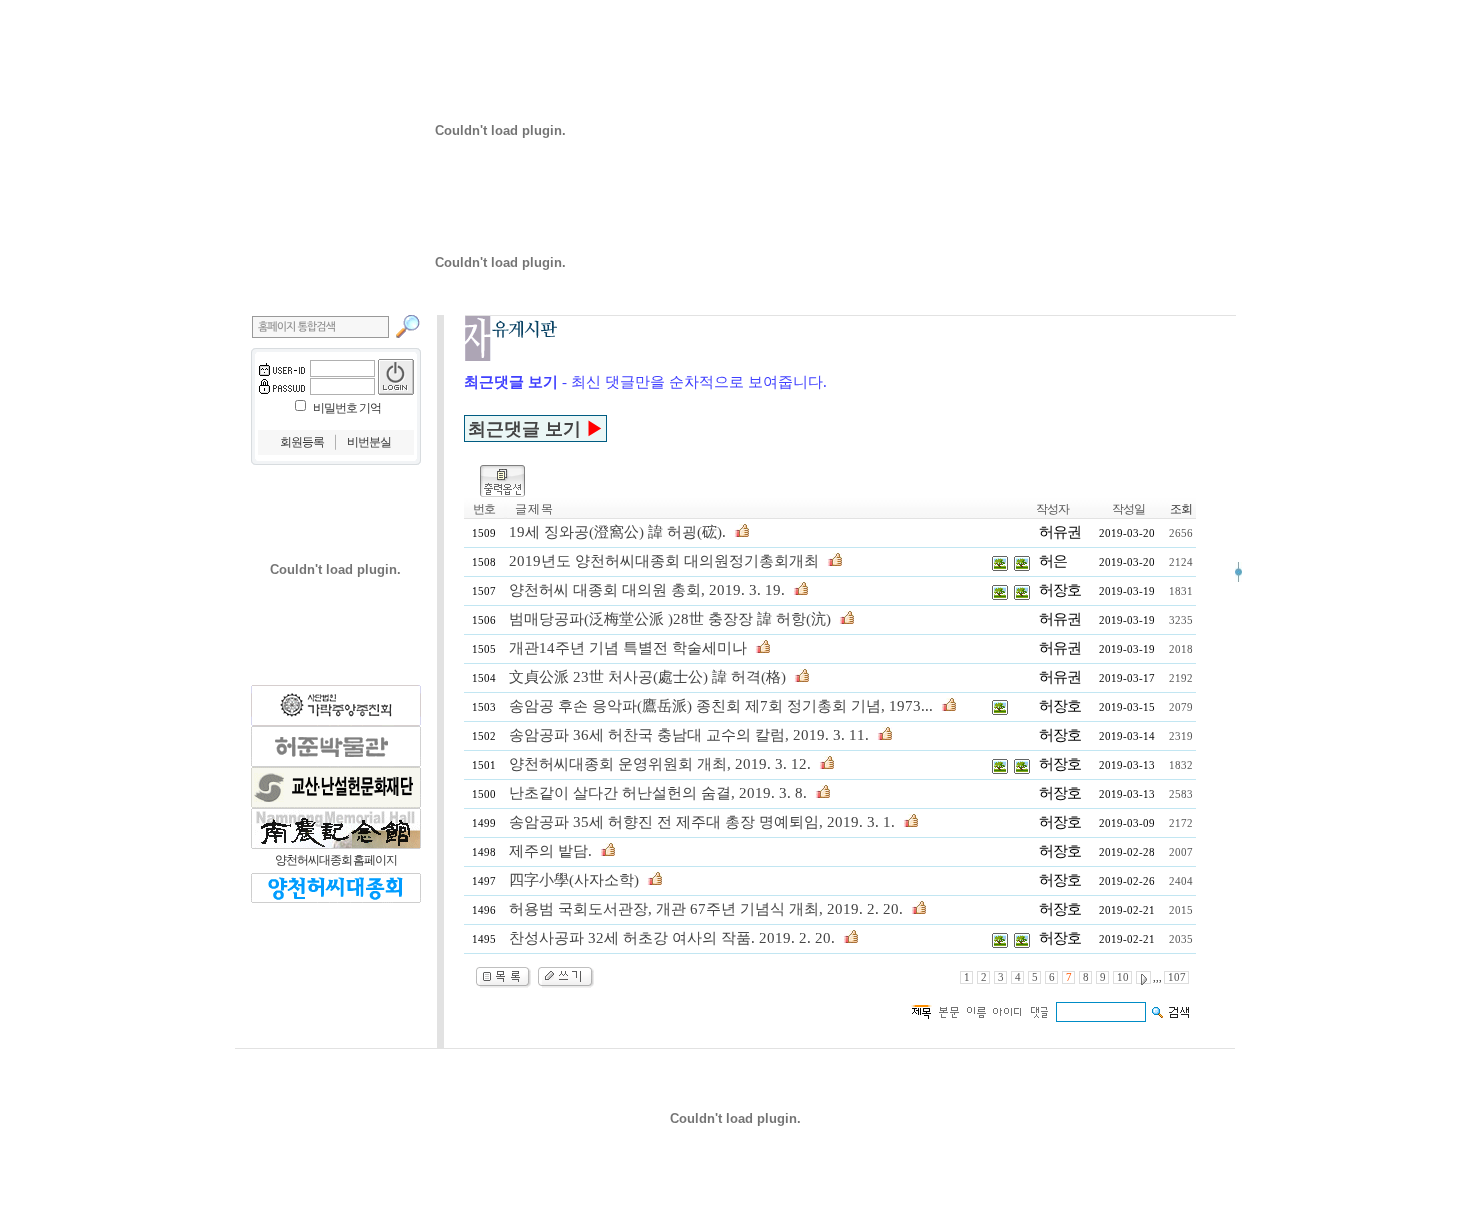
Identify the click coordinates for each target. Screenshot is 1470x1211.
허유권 (1060, 532)
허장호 (1060, 590)
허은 (1053, 561)
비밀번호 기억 (347, 408)
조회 (1181, 509)
